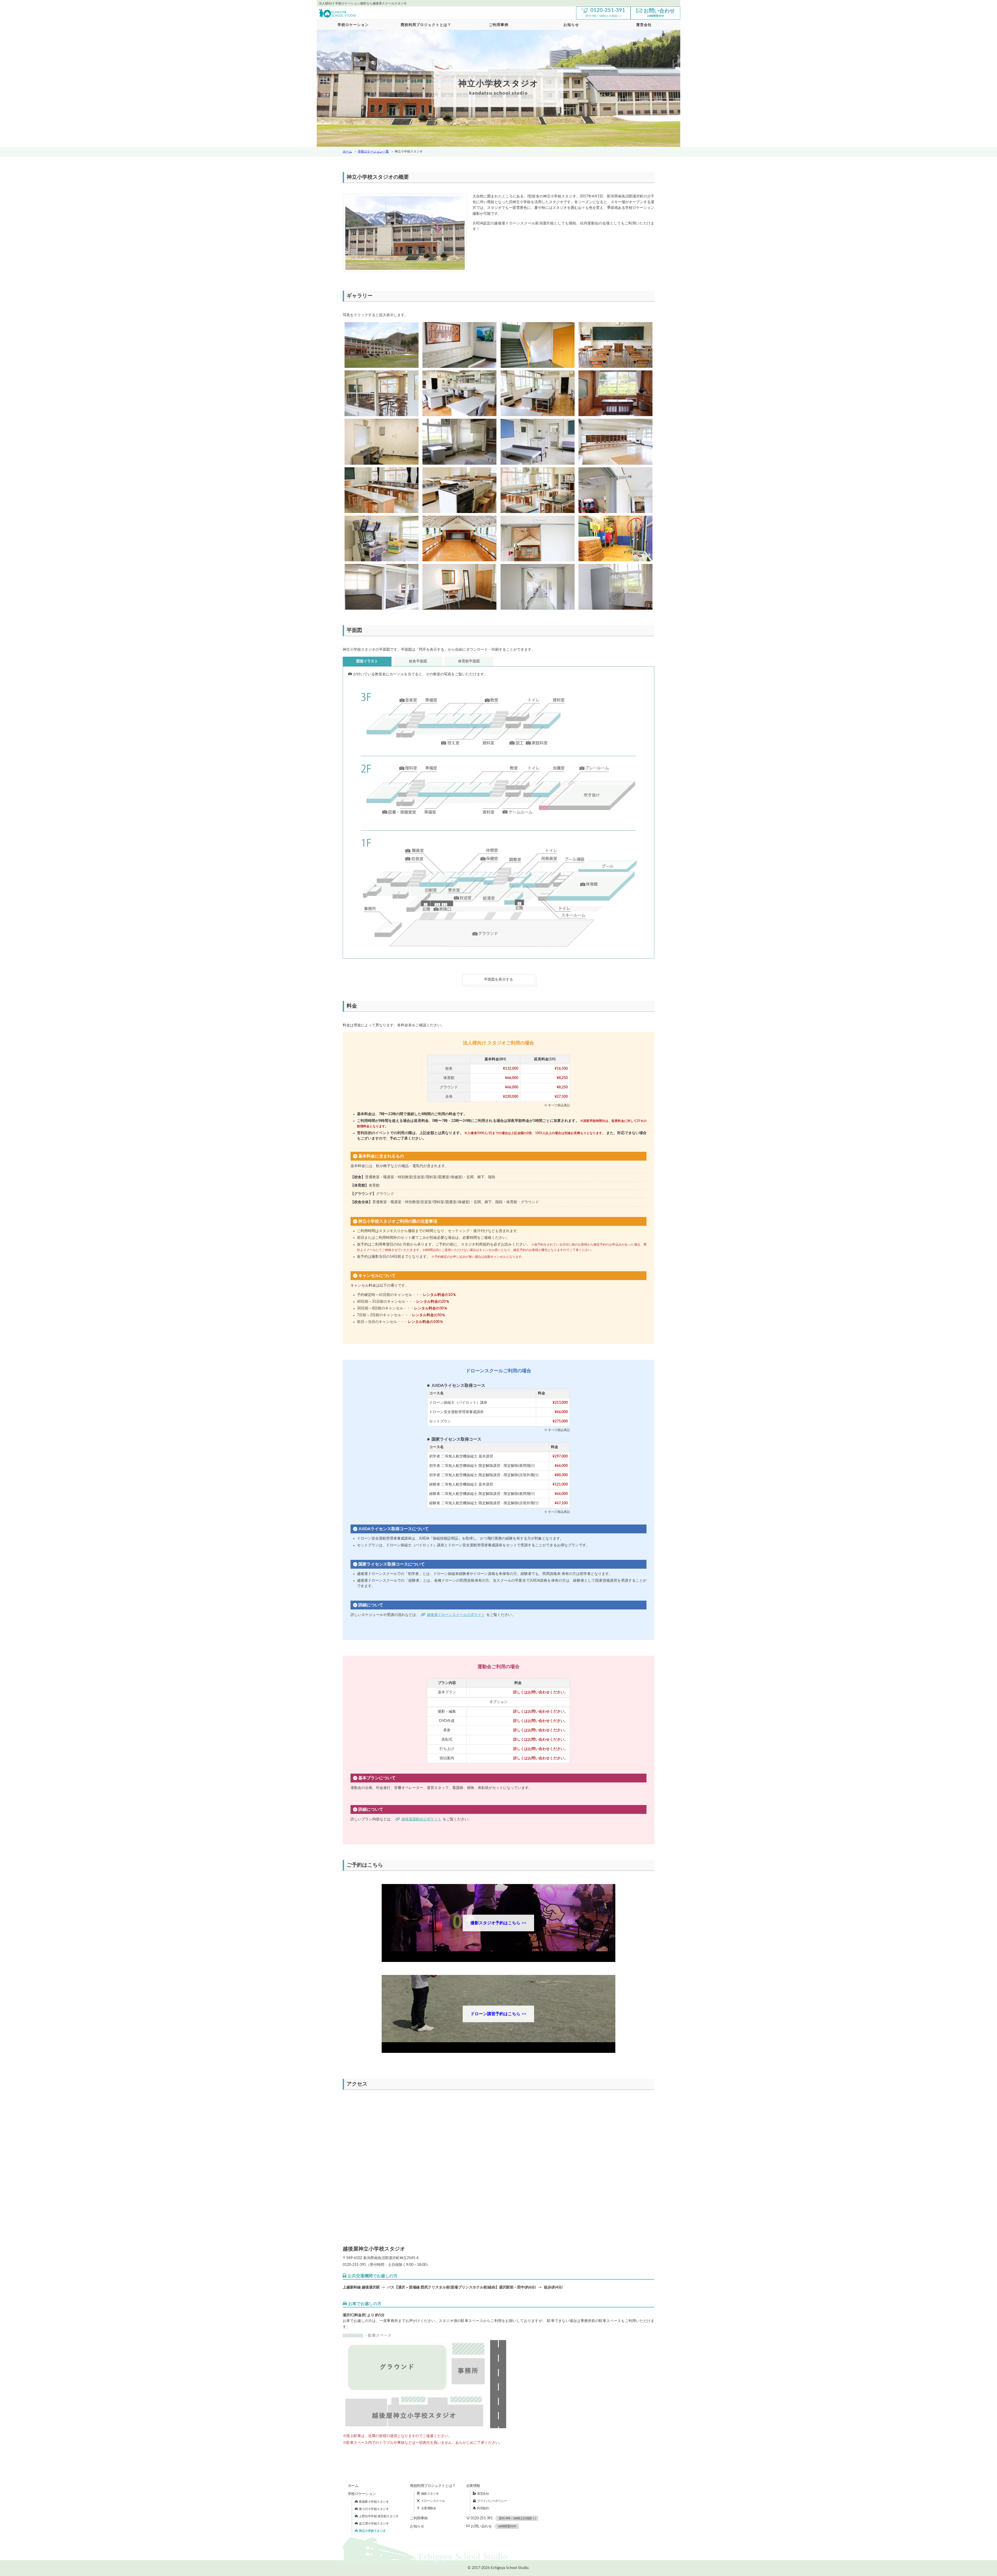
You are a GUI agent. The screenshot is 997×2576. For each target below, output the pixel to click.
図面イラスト (367, 661)
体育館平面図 (469, 661)
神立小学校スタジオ (372, 2531)
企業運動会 (429, 2508)
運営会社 (483, 2494)
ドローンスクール (433, 2501)
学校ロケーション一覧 (373, 151)
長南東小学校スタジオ (374, 2502)
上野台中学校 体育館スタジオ (379, 2516)
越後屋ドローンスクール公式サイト (456, 1615)
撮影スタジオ (430, 2494)
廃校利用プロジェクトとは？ (426, 25)
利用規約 (483, 2508)
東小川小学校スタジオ (374, 2509)
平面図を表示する (498, 980)
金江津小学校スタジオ (374, 2524)
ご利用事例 (499, 25)
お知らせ (571, 25)
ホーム (347, 151)
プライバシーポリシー (492, 2501)
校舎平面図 (418, 661)
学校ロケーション (353, 25)
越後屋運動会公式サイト (421, 1819)
